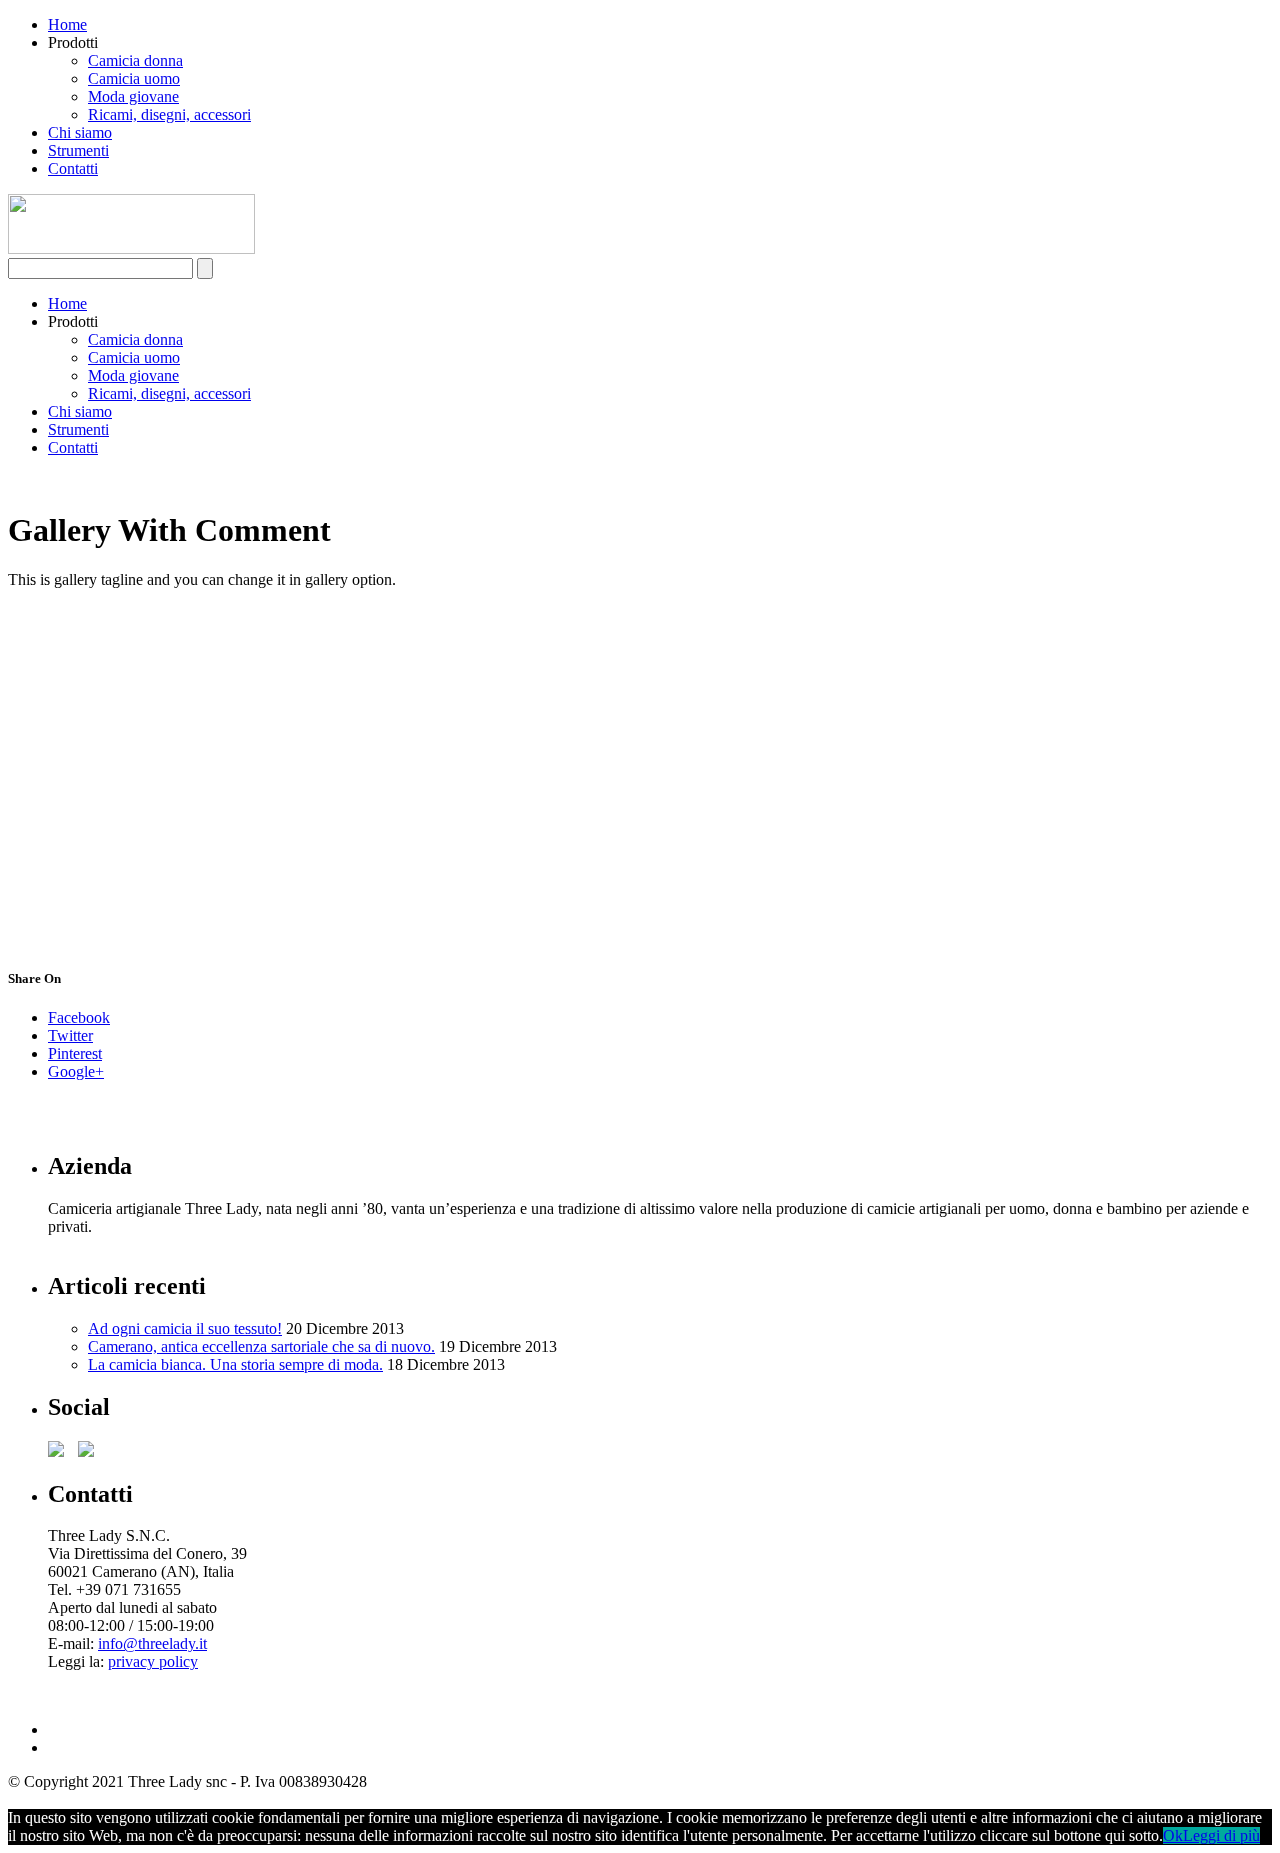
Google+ (76, 1071)
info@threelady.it (152, 1643)
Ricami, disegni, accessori (169, 114)
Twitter (70, 1035)
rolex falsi (79, 1679)
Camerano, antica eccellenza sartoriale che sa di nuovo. (261, 1346)
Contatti (73, 168)
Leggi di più (1221, 1835)
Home (67, 24)
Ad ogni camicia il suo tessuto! (185, 1328)
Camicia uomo (134, 78)
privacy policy (153, 1661)
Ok (1173, 1835)
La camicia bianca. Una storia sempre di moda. (235, 1364)
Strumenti (78, 150)
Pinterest (75, 1053)
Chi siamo (80, 132)
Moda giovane (133, 96)
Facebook (79, 1017)
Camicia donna (135, 60)
